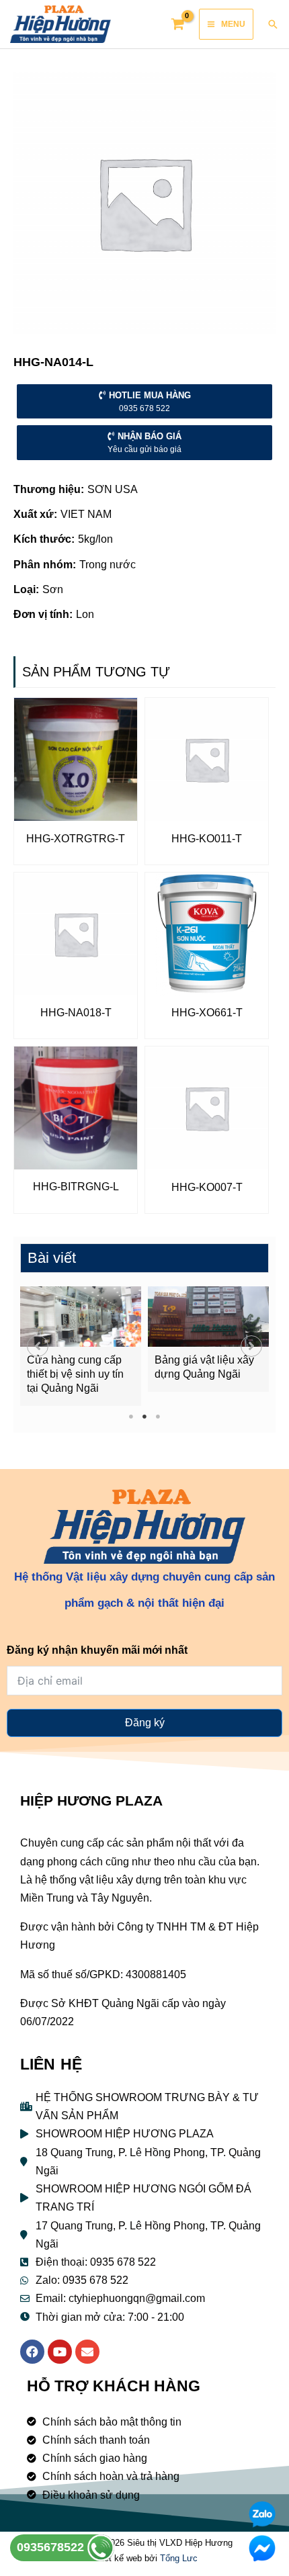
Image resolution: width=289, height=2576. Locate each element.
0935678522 (52, 2547)
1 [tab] (131, 1416)
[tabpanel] (81, 1346)
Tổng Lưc (179, 2558)
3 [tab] (158, 1416)
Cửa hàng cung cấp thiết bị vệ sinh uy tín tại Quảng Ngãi (75, 1374)
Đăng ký (145, 1723)
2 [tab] (145, 1416)
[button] (38, 1346)
